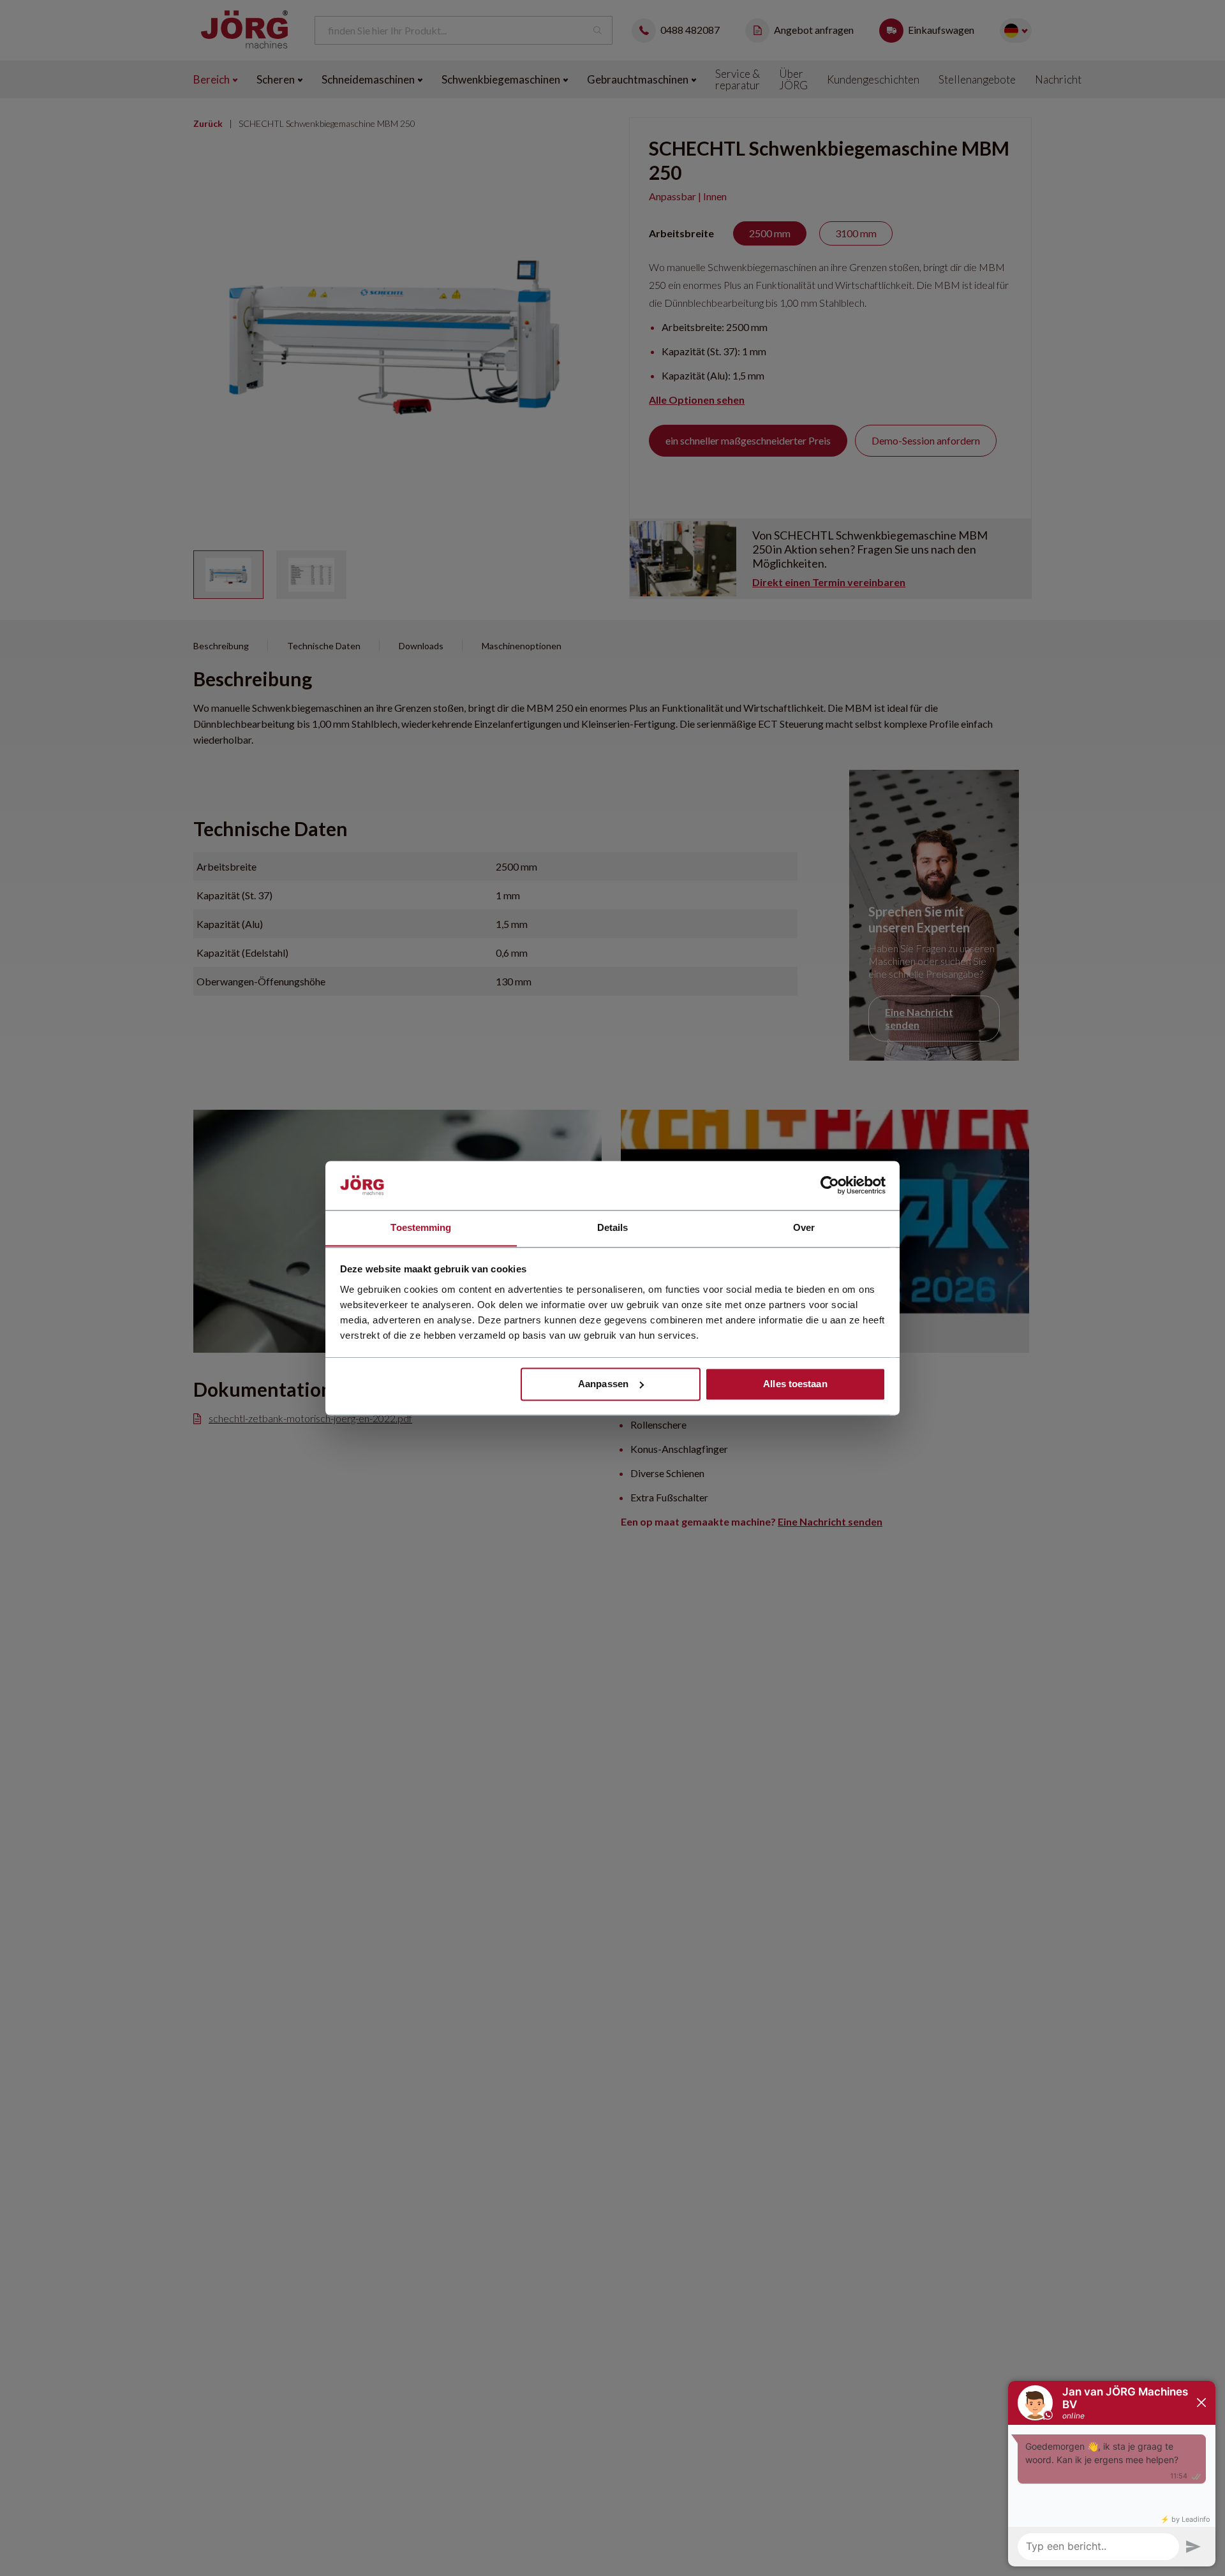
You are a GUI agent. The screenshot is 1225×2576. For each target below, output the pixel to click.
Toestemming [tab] (421, 1227)
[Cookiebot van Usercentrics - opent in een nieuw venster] (830, 1185)
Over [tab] (804, 1227)
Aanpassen (603, 1384)
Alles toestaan (795, 1384)
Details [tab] (613, 1227)
